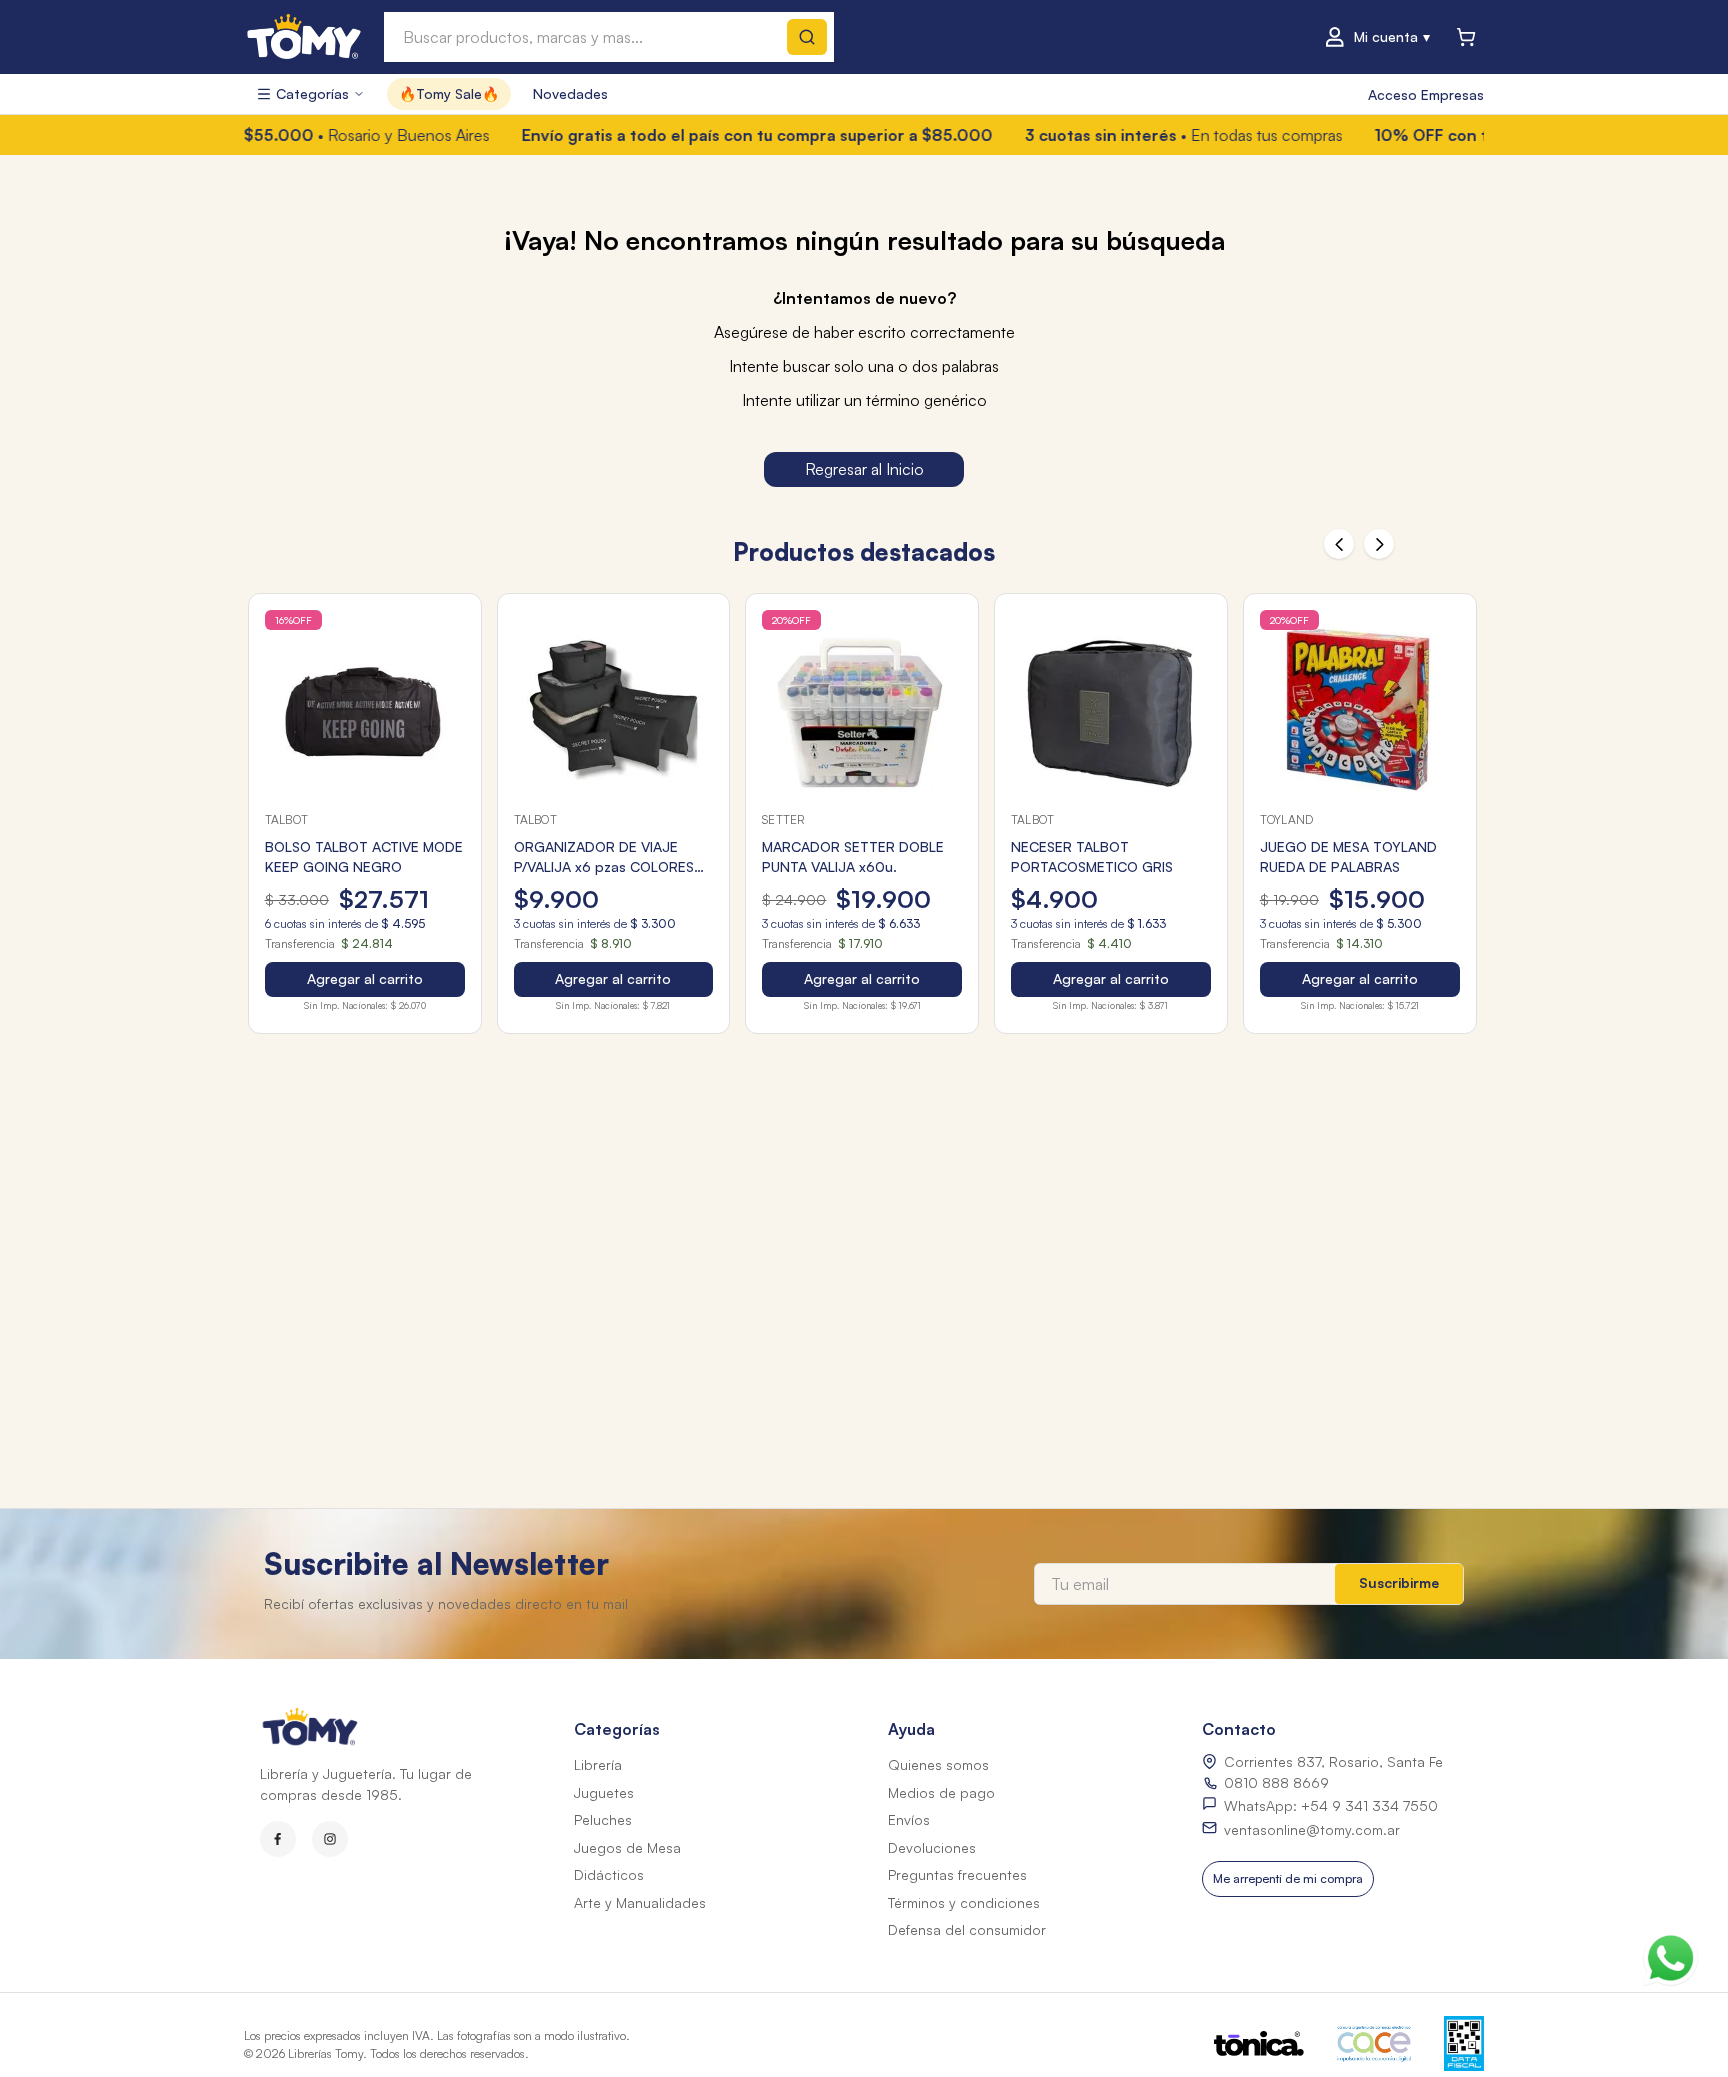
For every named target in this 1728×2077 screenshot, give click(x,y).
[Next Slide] (1379, 544)
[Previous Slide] (1339, 544)
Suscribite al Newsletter (436, 1563)
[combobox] (609, 37)
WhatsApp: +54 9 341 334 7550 (1331, 1805)
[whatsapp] (1670, 1953)
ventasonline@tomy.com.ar (1312, 1829)
